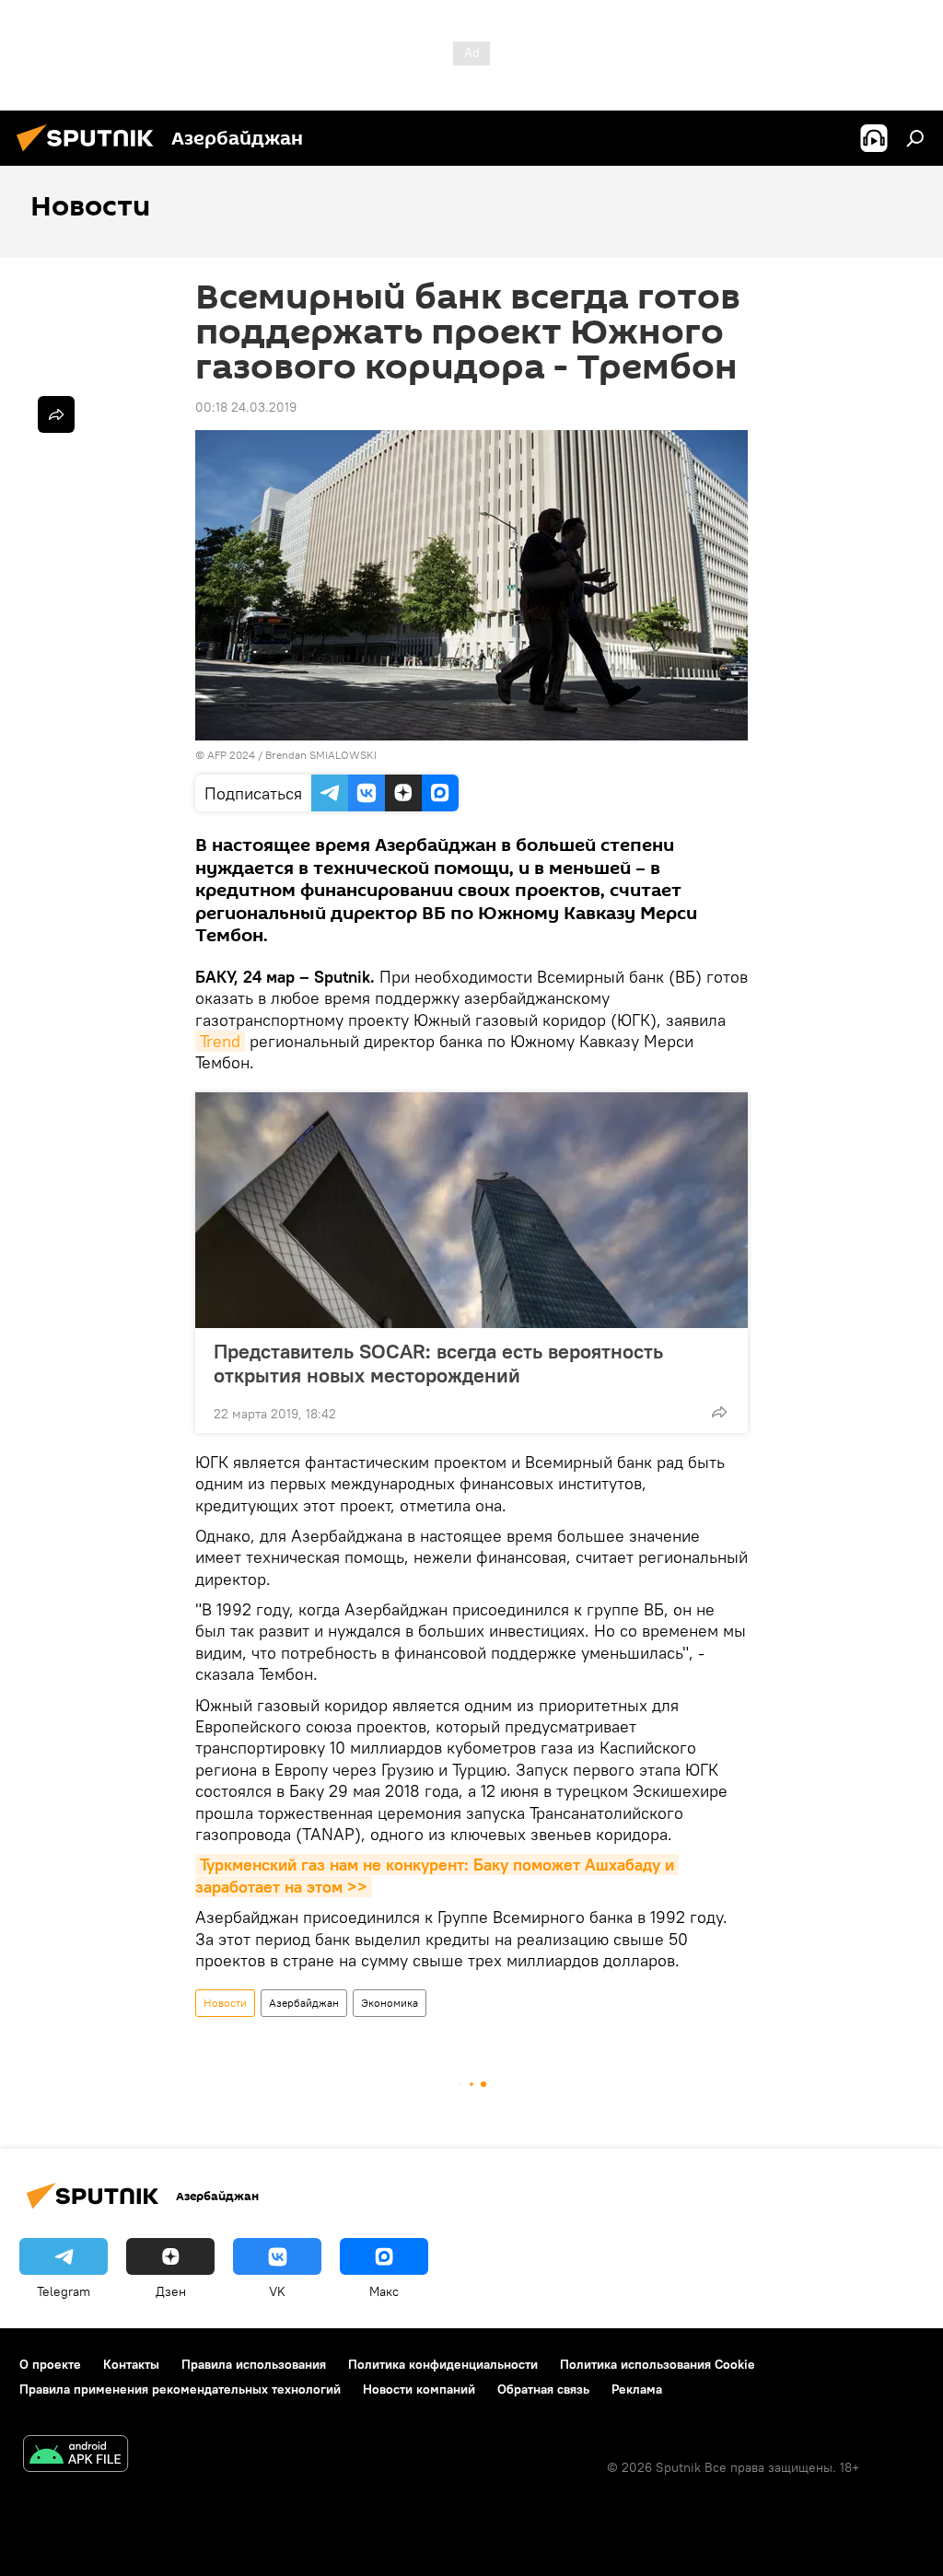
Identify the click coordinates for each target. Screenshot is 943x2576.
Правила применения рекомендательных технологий (180, 2389)
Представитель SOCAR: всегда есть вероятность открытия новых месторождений (438, 1363)
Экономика (390, 2003)
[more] (719, 1412)
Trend (220, 1041)
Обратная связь (543, 2389)
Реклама (637, 2389)
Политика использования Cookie (658, 2364)
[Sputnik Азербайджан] (90, 154)
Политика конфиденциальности (443, 2364)
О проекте (50, 2364)
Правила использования (254, 2364)
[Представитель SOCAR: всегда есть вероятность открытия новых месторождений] (471, 1210)
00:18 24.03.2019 (246, 407)
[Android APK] (76, 2456)
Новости (225, 2003)
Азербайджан (304, 2003)
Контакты (131, 2364)
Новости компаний (419, 2389)
